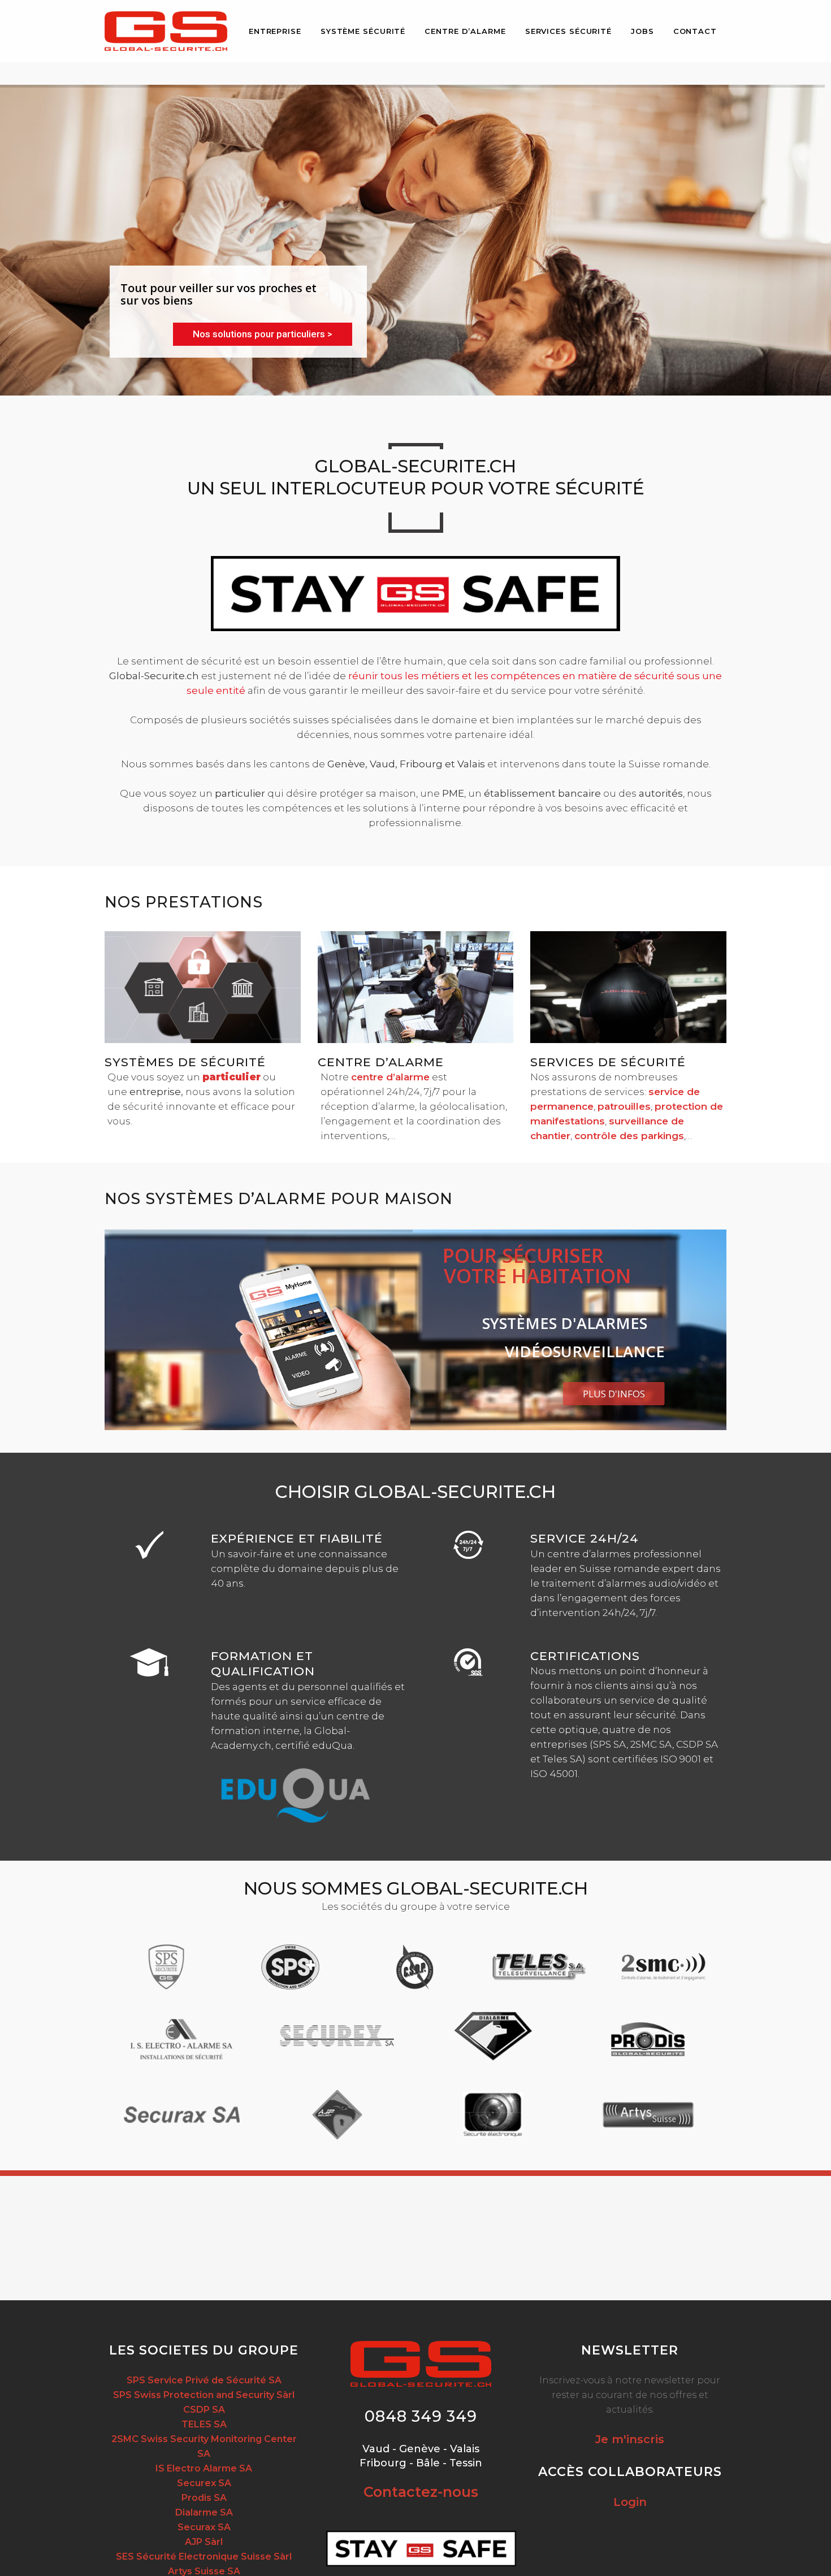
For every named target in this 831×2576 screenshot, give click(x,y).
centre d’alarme (390, 1077)
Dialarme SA (204, 2512)
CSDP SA (204, 2410)
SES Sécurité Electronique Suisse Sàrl (204, 2557)
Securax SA (204, 2527)
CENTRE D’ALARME (381, 1062)
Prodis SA (204, 2498)
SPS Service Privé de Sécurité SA (204, 2380)
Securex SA (204, 2483)
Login (630, 2502)
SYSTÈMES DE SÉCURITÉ (185, 1062)
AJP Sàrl (204, 2542)
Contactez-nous (421, 2492)
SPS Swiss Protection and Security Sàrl (204, 2395)
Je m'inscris (630, 2439)
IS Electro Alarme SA (204, 2468)
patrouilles (624, 1106)
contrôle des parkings (629, 1136)
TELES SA (204, 2424)
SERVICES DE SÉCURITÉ (608, 1062)
